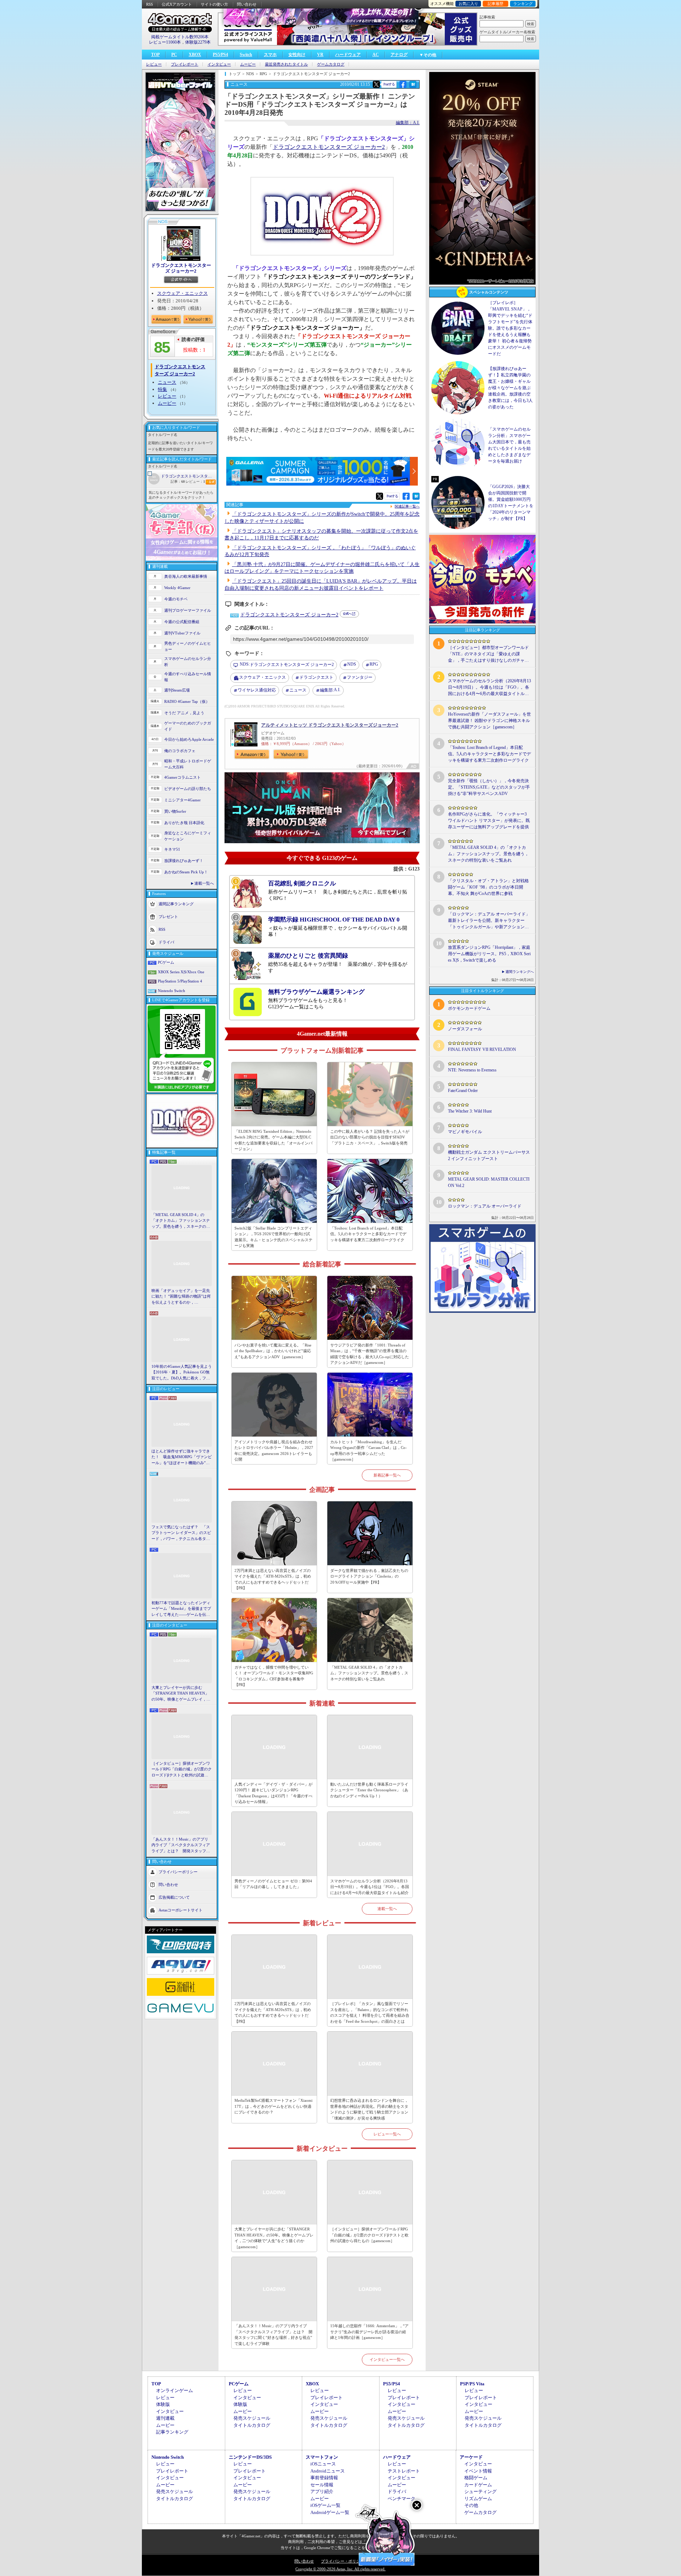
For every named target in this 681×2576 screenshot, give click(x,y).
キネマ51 (172, 849)
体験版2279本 (198, 42)
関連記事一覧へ (407, 506)
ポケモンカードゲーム (469, 1008)
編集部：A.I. (408, 123)
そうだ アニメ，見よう (184, 713)
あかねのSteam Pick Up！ (186, 872)
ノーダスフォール (465, 1029)
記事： (178, 481)
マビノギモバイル (465, 1132)
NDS (352, 664)
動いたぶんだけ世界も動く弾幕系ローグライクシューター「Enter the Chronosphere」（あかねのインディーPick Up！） (369, 1790)
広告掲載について (174, 1897)
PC (174, 55)
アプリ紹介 (322, 2491)
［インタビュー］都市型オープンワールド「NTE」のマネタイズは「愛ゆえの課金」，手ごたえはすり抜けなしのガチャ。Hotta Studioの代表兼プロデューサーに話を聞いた (488, 654)
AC (376, 55)
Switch (246, 55)
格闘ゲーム (476, 2478)
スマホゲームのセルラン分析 (188, 662)
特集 (162, 389)
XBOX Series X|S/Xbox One (181, 972)
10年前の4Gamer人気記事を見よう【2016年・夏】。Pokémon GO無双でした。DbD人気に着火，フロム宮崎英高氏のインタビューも (182, 1373)
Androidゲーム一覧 (330, 2512)
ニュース (167, 382)
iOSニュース (323, 2464)
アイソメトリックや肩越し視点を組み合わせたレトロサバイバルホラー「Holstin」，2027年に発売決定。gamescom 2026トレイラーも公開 (274, 1451)
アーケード (471, 2457)
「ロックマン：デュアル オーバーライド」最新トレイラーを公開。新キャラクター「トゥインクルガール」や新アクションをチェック (489, 921)
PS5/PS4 (220, 55)
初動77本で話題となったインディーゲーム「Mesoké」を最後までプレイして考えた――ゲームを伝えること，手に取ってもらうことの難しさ (181, 1609)
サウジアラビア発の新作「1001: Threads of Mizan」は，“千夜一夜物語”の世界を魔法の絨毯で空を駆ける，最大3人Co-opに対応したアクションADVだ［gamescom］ (370, 1354)
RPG (374, 664)
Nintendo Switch (171, 991)
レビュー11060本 (165, 42)
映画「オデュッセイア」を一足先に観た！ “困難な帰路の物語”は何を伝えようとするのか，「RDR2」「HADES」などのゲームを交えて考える (181, 1297)
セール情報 (322, 2485)
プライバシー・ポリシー (342, 2561)
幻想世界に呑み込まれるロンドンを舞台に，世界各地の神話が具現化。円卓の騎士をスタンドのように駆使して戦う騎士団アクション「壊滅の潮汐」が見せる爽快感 (369, 2109)
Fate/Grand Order (463, 1091)
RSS (150, 4)
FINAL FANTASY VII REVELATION (482, 1049)
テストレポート (404, 2471)
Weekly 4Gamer (177, 588)
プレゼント (168, 917)
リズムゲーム (478, 2499)
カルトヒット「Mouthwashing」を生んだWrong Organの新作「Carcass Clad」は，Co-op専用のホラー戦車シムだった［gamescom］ (369, 1451)
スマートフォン (322, 2457)
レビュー (154, 64)
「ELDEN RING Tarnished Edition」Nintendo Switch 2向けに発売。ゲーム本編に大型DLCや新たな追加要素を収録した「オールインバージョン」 (273, 1140)
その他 (471, 2505)
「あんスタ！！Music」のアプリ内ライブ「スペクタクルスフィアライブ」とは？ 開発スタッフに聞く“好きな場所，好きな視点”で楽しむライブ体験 (181, 1846)
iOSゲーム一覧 (325, 2505)
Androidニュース (328, 2471)
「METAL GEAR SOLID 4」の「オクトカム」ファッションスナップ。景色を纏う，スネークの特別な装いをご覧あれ (181, 1221)
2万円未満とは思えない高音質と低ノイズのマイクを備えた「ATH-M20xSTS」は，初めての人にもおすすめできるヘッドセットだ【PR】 (273, 1579)
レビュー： (195, 481)
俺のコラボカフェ (180, 751)
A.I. (330, 690)
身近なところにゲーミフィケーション (188, 836)
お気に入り (468, 4)
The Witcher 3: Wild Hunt (470, 1111)
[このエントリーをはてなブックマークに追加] (413, 87)
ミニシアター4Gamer (182, 800)
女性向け (297, 55)
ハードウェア (348, 55)
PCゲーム (166, 962)
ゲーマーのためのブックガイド (188, 726)
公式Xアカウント (177, 4)
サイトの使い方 (214, 4)
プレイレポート (185, 64)
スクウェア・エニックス (182, 293)
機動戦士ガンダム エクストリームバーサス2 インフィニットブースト (489, 1155)
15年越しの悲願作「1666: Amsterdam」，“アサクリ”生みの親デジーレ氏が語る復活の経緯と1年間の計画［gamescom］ (369, 2332)
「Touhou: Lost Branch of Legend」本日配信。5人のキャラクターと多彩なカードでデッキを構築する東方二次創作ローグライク (368, 1234)
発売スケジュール (252, 2418)
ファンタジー (360, 677)
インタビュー (219, 64)
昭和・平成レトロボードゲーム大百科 (188, 764)
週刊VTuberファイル (182, 633)
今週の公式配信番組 (182, 622)
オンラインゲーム (175, 2390)
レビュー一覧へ (387, 2134)
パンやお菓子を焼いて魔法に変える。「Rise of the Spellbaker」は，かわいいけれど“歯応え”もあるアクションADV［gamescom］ (273, 1351)
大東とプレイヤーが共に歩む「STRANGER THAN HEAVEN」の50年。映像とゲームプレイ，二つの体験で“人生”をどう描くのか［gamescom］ (181, 1694)
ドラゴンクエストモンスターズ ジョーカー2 (181, 268)
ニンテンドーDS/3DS (250, 2457)
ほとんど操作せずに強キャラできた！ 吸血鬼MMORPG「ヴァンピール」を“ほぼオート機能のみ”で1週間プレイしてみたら (182, 1457)
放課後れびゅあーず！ (184, 861)
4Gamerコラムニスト (182, 777)
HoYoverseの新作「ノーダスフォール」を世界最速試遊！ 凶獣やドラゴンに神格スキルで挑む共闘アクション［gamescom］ (489, 721)
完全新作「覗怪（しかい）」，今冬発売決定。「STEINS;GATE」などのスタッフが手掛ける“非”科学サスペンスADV (489, 787)
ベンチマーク (402, 2499)
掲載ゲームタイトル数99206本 (180, 37)
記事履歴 (495, 4)
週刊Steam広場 (177, 690)
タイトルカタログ (252, 2425)
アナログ (399, 55)
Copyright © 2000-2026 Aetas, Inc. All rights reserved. (340, 2569)
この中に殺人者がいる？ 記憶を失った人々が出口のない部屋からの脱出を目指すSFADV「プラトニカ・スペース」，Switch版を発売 (370, 1137)
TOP (155, 55)
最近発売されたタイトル (286, 64)
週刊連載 (165, 2418)
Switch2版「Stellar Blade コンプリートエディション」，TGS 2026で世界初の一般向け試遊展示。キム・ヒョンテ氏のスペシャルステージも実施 (273, 1237)
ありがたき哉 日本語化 (184, 823)
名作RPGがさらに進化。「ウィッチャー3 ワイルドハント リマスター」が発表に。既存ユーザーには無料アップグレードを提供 (489, 821)
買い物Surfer (175, 811)
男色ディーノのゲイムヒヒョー (188, 646)
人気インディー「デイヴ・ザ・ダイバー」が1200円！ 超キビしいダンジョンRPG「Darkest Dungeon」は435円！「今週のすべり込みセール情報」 (273, 1793)
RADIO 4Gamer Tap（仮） (187, 701)
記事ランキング (172, 2432)
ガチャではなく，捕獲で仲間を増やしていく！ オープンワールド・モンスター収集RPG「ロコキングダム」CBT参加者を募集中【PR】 (274, 1676)
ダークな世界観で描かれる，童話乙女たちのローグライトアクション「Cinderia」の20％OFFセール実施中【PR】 (369, 1576)
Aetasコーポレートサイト (181, 1910)
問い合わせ (247, 4)
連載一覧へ (204, 883)
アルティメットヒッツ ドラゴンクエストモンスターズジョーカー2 (330, 725)
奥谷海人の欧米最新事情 (186, 576)
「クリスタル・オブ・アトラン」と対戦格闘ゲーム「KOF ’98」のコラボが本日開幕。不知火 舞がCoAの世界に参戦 (488, 887)
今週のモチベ (176, 599)
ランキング (523, 4)
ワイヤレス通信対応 (257, 690)
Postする (389, 84)
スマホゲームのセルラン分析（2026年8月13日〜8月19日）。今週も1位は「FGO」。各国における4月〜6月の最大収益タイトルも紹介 (370, 1887)
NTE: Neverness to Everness (472, 1070)
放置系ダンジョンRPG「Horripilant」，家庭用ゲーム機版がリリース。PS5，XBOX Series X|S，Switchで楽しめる (489, 954)
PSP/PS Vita (472, 2384)
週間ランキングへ (520, 972)
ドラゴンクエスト (316, 677)
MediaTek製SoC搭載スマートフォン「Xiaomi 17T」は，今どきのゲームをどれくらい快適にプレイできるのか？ (273, 2106)
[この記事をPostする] (376, 84)
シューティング (480, 2491)
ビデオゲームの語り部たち (188, 789)
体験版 (163, 2404)
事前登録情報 (324, 2478)
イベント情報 (478, 2471)
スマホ (270, 55)
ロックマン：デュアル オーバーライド (485, 1206)
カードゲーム (478, 2485)
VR (320, 55)
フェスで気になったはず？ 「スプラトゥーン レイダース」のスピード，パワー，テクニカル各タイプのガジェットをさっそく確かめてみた (181, 1533)
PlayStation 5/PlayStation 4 (180, 981)
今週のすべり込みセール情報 (188, 677)
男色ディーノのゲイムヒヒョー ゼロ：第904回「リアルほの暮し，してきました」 (273, 1884)
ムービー (248, 64)
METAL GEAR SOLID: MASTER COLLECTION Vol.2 (489, 1182)
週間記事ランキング (176, 904)
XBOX (195, 55)
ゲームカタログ (331, 64)
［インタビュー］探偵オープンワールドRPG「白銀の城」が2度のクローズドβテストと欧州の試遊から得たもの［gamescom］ (182, 1770)
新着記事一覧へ (387, 1475)
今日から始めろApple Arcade (189, 739)
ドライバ (166, 942)
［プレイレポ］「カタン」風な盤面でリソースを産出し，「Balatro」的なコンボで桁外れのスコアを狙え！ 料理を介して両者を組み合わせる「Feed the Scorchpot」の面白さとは (370, 2012)
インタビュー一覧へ (387, 2359)
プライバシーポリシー (178, 1872)
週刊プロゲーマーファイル (188, 610)
